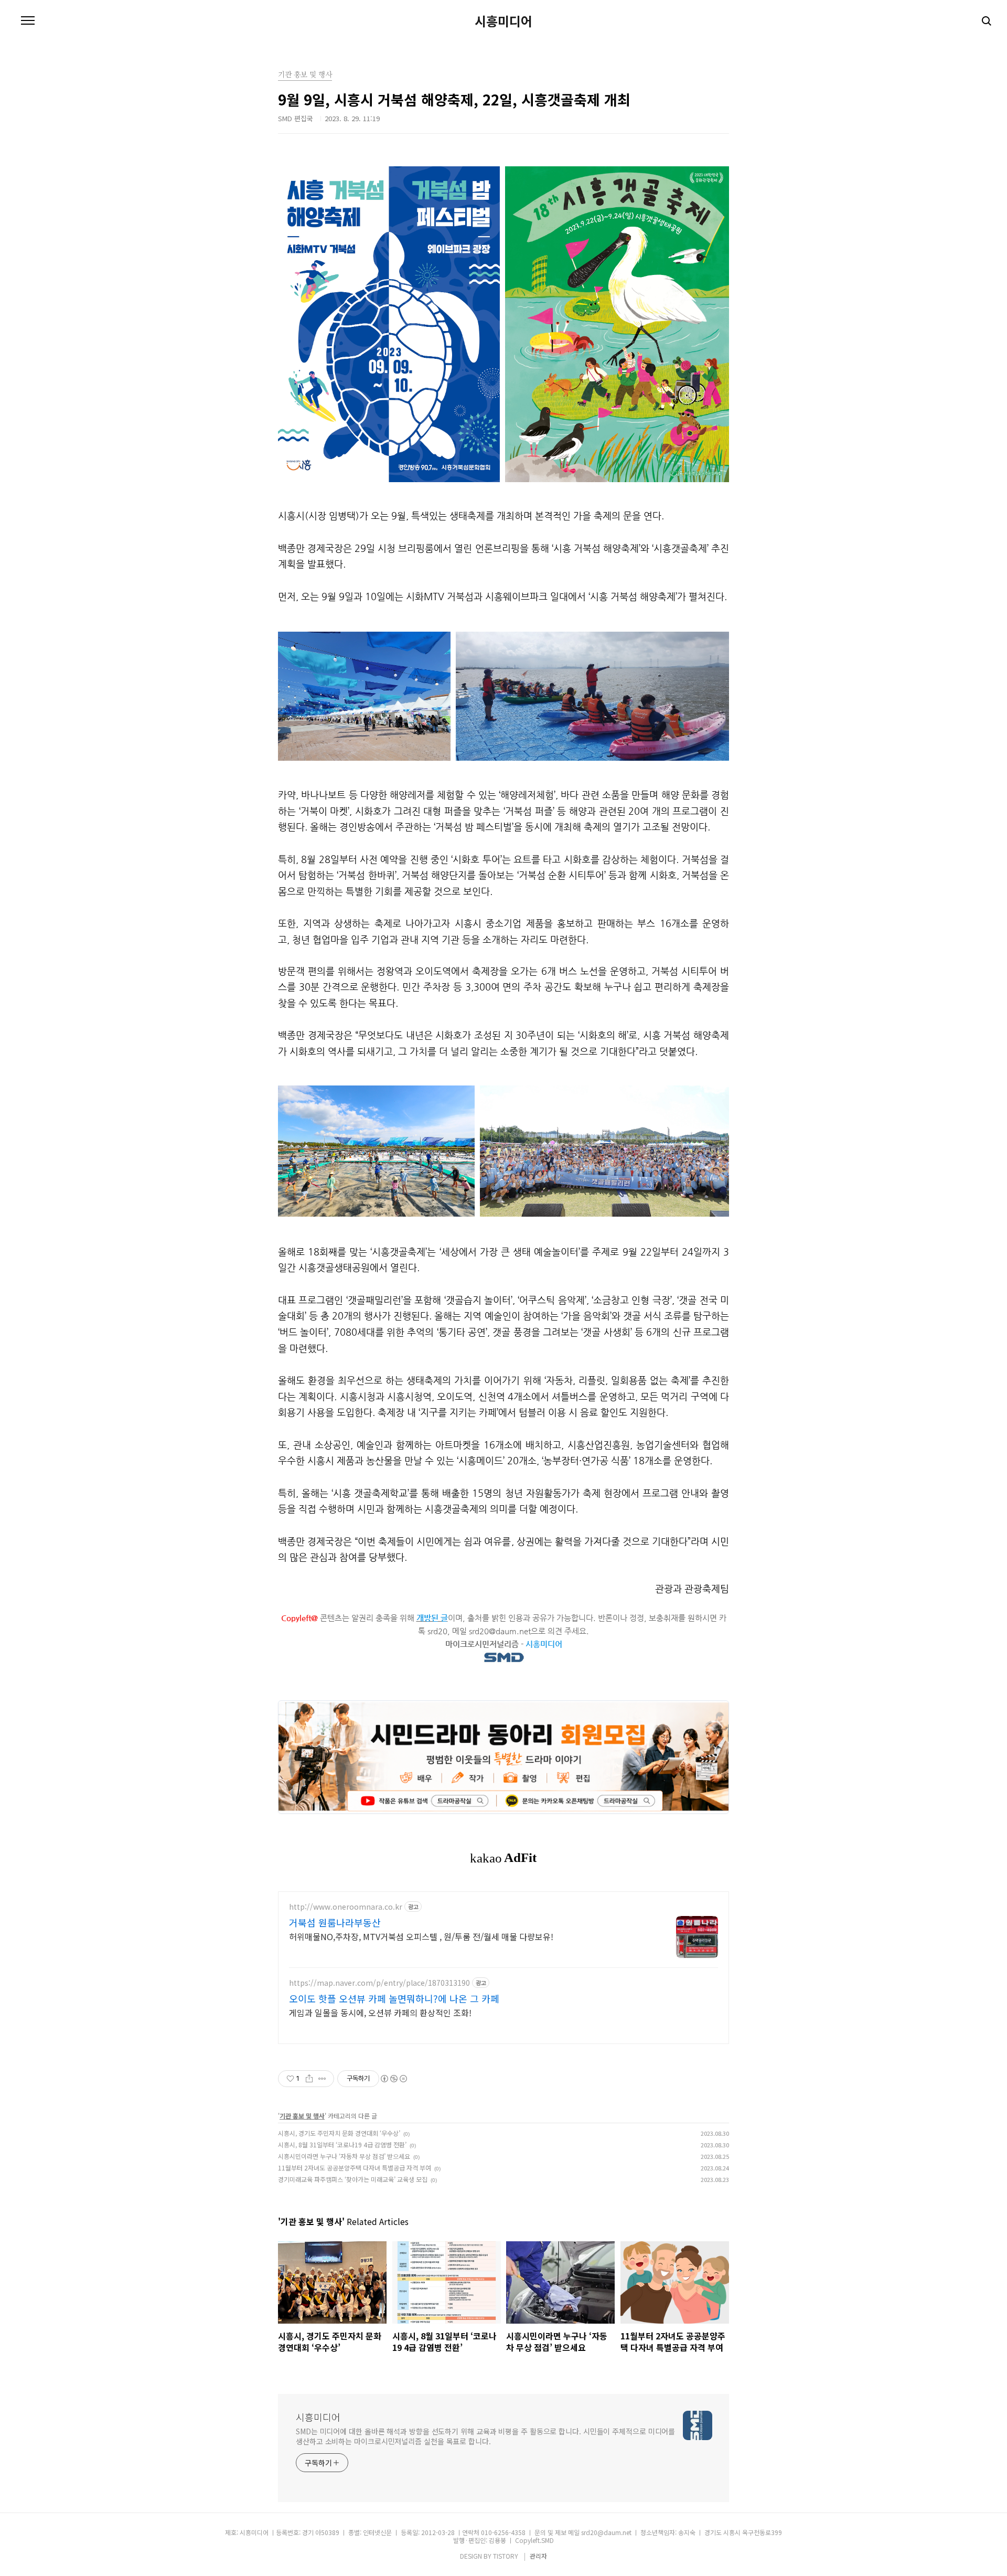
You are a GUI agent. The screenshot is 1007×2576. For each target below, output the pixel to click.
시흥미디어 (504, 21)
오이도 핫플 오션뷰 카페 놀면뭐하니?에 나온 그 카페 (394, 1998)
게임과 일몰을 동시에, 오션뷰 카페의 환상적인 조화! (380, 2012)
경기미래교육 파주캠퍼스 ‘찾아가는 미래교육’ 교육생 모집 (353, 2179)
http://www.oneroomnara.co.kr (346, 1907)
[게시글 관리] (322, 2079)
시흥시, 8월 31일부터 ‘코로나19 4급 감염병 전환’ (342, 2144)
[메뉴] (28, 21)
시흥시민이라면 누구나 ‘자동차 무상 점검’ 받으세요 (344, 2156)
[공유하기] (309, 2079)
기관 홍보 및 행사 (302, 2116)
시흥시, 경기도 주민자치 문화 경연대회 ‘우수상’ (339, 2133)
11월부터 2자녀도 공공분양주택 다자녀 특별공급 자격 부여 (355, 2168)
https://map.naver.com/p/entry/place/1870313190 (379, 1983)
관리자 (538, 2556)
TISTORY (506, 2556)
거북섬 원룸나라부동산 (335, 1922)
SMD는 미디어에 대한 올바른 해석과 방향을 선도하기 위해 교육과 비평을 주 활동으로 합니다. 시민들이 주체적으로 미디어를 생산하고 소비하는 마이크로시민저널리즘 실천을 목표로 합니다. (485, 2436)
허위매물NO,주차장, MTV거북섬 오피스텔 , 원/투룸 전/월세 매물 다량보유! (421, 1936)
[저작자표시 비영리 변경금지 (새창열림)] (393, 2079)
